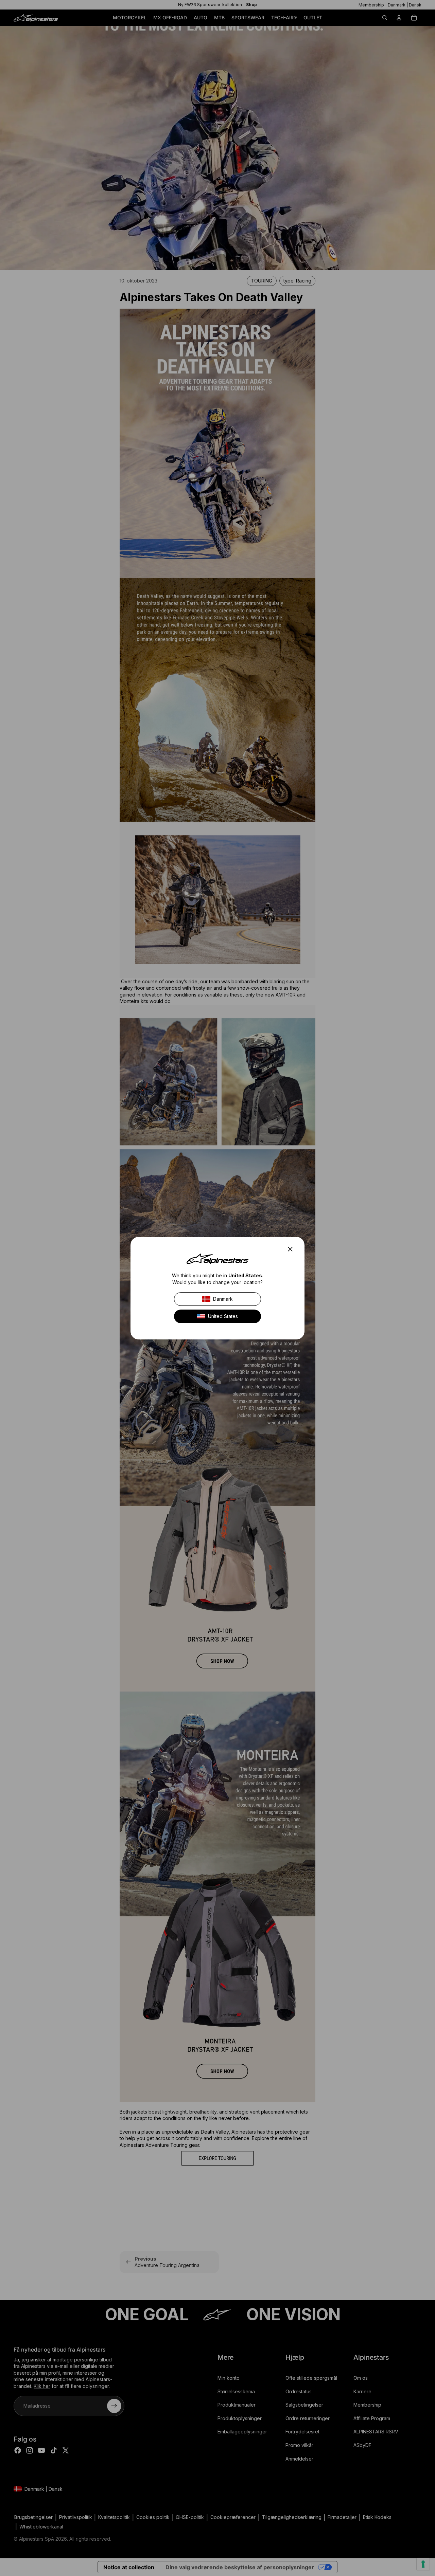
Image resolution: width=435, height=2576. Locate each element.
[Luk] (292, 1249)
